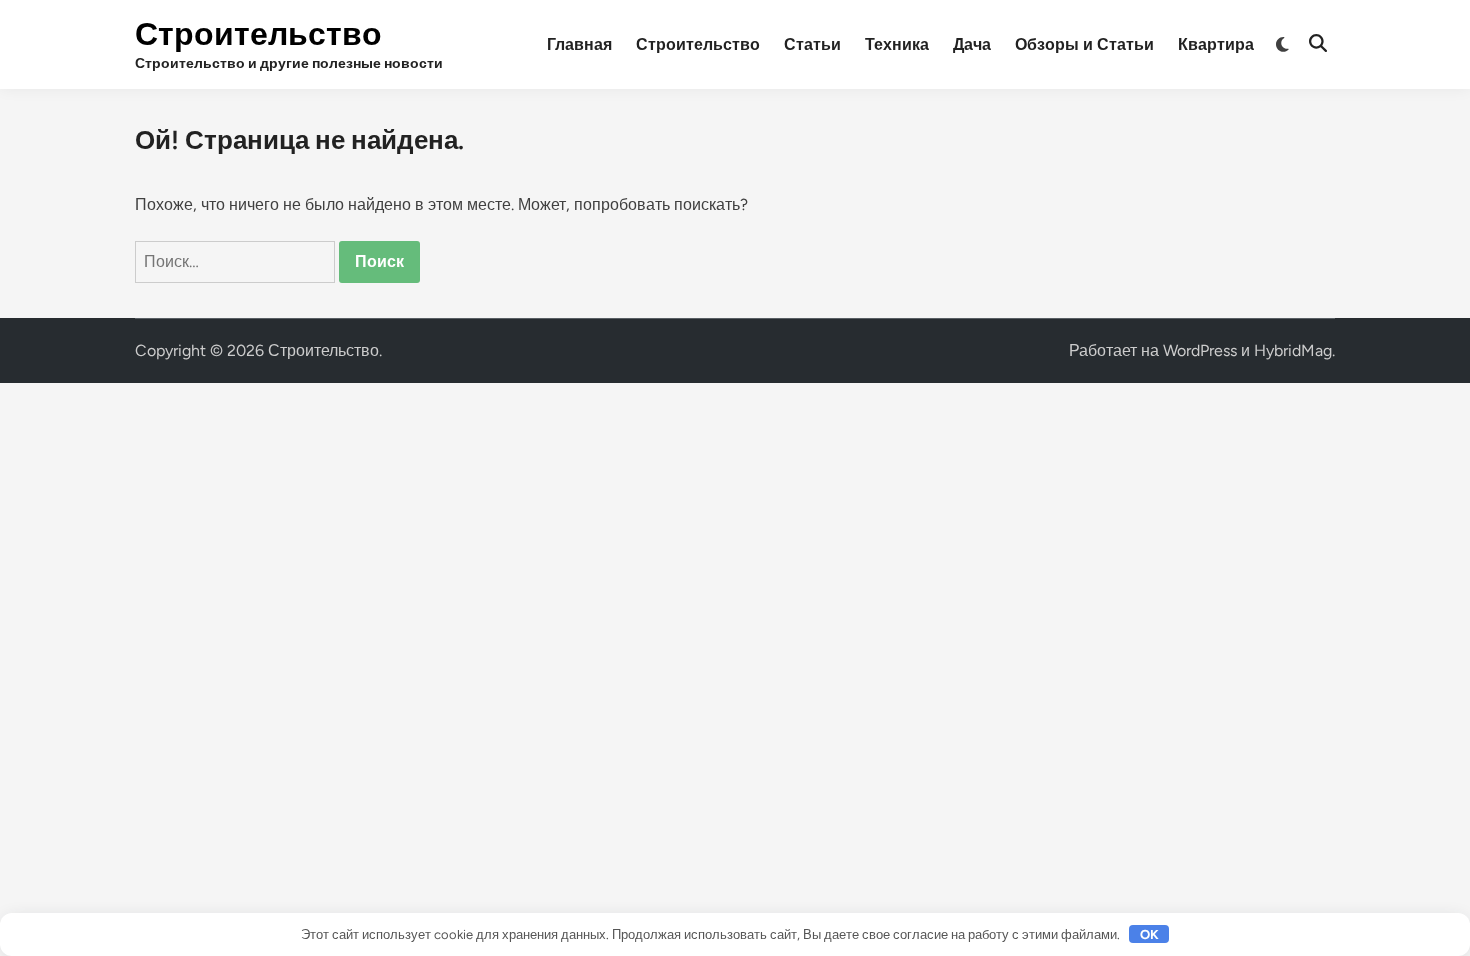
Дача (972, 44)
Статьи (812, 44)
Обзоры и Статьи (1084, 44)
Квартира (1216, 44)
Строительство (258, 34)
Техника (897, 44)
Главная (579, 44)
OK (1149, 934)
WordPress (1200, 350)
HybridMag (1293, 350)
